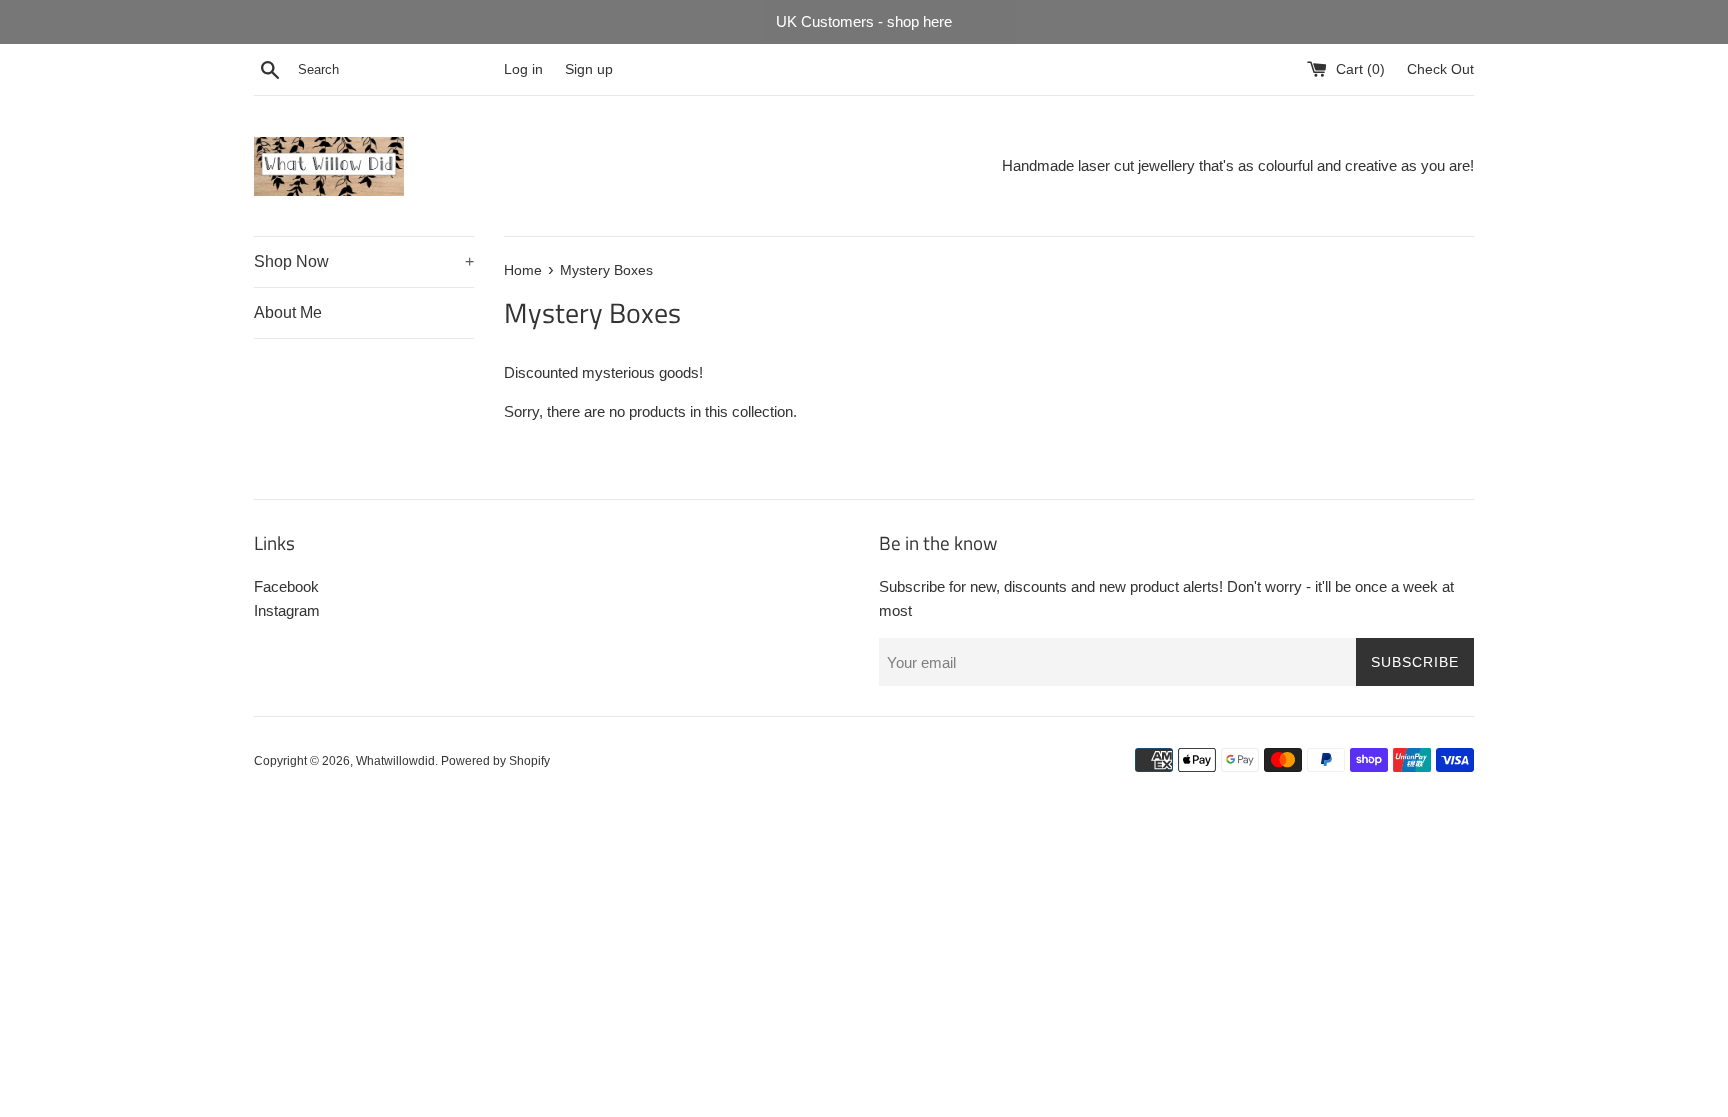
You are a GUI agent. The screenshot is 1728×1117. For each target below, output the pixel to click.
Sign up (589, 69)
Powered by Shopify (495, 761)
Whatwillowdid (395, 761)
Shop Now (364, 261)
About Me (288, 312)
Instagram (287, 610)
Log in (523, 69)
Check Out (1440, 69)
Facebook (286, 586)
